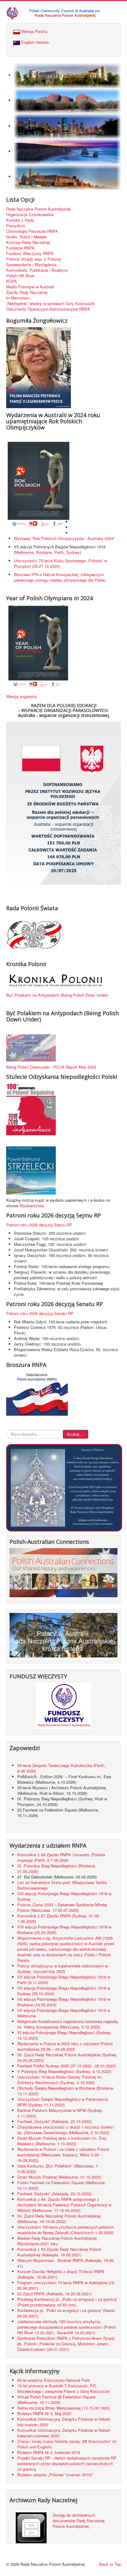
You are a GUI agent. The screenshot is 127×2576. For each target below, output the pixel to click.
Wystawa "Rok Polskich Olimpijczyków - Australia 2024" (66, 538)
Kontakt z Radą (20, 220)
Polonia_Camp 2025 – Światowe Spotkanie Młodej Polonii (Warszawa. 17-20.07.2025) (62, 1907)
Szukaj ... (76, 1434)
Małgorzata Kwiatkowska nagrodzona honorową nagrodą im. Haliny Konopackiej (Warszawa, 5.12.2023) (67, 2024)
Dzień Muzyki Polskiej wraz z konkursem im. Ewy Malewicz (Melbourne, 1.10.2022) (62, 2141)
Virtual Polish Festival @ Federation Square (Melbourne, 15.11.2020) (56, 2400)
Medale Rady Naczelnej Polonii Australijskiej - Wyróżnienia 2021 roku (58, 2241)
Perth (59, 552)
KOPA (12, 281)
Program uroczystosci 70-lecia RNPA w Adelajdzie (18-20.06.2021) (66, 2285)
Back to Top (110, 2564)
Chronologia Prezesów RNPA (32, 231)
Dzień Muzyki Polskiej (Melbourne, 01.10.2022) (59, 2177)
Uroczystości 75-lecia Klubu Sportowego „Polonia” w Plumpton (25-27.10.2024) (60, 563)
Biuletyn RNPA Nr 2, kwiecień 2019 (49, 2452)
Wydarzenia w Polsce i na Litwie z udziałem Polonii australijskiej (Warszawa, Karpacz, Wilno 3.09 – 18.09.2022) (63, 2155)
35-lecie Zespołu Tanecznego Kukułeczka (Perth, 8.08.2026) (61, 1768)
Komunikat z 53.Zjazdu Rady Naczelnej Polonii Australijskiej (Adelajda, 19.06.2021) (59, 2252)
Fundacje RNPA (20, 248)
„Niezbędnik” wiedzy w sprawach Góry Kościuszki (51, 304)
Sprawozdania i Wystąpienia (31, 265)
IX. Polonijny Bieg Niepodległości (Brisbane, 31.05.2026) (57, 1868)
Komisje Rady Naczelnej (28, 242)
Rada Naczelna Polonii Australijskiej (38, 209)
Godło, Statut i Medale (26, 237)
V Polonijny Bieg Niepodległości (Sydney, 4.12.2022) (64, 2071)
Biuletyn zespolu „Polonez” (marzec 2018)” (56, 2475)
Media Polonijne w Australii (30, 287)
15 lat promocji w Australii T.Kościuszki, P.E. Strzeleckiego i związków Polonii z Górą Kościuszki (63, 2388)
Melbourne (24, 552)
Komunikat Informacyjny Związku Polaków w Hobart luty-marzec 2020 (64, 2422)
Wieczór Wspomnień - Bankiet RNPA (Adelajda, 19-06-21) (66, 2263)
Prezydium (16, 226)
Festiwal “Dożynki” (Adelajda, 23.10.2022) (54, 2194)
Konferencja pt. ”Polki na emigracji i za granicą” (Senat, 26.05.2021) (67, 2313)
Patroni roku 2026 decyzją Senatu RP (40, 1313)
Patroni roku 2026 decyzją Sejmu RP (39, 1225)
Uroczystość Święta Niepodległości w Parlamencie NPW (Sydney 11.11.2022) (63, 2102)
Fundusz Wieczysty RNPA (30, 253)
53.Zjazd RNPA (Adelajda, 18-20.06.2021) (54, 2294)
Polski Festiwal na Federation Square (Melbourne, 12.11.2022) (62, 2185)
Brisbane (44, 552)
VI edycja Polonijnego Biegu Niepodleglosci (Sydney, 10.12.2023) (64, 2035)
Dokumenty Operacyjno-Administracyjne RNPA (48, 309)
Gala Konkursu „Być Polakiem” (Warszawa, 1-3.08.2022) (58, 2169)
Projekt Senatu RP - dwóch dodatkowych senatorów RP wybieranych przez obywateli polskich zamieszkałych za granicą (67, 2463)
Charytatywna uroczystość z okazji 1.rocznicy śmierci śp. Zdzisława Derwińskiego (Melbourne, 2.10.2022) (66, 2130)
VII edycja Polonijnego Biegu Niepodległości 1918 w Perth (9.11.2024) (64, 1980)
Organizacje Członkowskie (30, 215)
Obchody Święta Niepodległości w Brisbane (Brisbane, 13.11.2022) (66, 2091)
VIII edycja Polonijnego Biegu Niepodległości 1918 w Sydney (64, 1896)
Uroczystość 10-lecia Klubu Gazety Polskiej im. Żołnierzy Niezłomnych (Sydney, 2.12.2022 (60, 2080)
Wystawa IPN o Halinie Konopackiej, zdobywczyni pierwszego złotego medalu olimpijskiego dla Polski (60, 577)
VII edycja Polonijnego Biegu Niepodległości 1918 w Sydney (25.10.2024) (64, 1991)
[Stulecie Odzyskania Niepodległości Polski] (31, 1109)
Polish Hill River (20, 276)
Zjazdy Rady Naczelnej (27, 292)
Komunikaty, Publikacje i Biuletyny (37, 270)
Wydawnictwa (32, 1206)
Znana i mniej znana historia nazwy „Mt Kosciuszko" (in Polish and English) (67, 2444)
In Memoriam (18, 298)
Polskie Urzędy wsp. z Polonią (33, 259)
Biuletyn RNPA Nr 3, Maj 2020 (44, 2413)
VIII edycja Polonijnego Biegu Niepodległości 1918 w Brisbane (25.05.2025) (64, 1930)
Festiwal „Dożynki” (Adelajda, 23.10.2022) (54, 2121)
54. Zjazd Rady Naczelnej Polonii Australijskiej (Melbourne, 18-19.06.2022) (59, 2219)
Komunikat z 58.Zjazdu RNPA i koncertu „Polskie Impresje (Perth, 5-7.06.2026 (61, 1857)
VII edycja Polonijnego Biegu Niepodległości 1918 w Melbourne (64, 2013)
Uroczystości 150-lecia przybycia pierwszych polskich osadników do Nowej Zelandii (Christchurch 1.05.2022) (66, 2230)
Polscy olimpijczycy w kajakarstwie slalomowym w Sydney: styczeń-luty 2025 (63, 1969)
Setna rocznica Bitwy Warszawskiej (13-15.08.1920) (63, 2408)
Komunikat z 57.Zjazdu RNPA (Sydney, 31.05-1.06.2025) (59, 1918)
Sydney (73, 552)
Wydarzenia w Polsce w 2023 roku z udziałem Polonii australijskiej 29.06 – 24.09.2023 (65, 2046)
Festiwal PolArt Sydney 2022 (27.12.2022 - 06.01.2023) (67, 2066)
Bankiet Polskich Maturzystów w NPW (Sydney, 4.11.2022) (60, 2113)
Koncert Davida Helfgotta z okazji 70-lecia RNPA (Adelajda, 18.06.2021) (61, 2274)
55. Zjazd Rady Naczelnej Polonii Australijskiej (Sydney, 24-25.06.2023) (67, 2057)
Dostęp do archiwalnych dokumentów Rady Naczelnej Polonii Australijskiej (79, 2521)
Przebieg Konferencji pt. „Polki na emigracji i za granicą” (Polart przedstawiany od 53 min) (67, 2302)
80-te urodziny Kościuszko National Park (54, 2380)
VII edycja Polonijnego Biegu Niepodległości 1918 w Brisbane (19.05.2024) (64, 2002)
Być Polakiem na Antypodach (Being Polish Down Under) (57, 995)
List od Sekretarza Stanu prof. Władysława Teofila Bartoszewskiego (62, 1885)
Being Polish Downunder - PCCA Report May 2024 (51, 1067)
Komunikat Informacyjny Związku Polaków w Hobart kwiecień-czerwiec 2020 (64, 2433)
